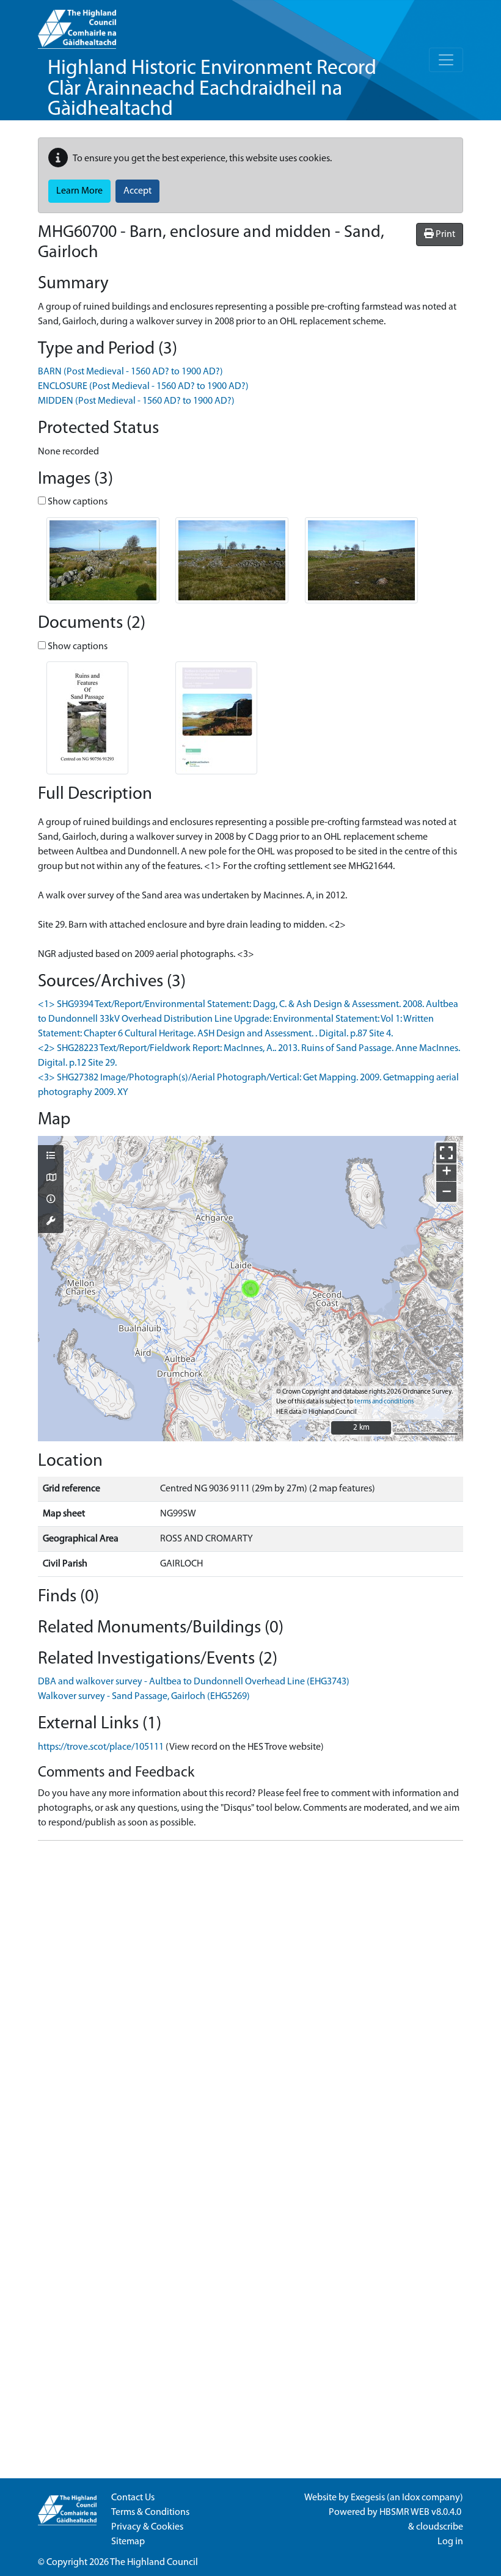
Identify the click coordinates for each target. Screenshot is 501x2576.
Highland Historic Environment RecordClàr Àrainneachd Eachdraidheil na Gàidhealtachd (212, 89)
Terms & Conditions (150, 2512)
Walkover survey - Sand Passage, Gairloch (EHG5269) (144, 1697)
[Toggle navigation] (446, 60)
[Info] (51, 1200)
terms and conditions (384, 1402)
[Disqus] (250, 2003)
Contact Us (133, 2498)
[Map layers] (51, 1157)
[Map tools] (51, 1222)
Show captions (77, 502)
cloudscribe (440, 2527)
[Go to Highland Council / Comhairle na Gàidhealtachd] (77, 24)
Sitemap (128, 2542)
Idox (411, 2498)
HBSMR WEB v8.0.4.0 (421, 2512)
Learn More (79, 191)
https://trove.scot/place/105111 (101, 1747)
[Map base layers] (51, 1179)
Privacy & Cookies (147, 2527)
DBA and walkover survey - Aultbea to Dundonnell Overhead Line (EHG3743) (194, 1682)
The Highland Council (154, 2563)
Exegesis (368, 2498)
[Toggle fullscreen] (446, 1153)
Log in (450, 2542)
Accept (137, 191)
